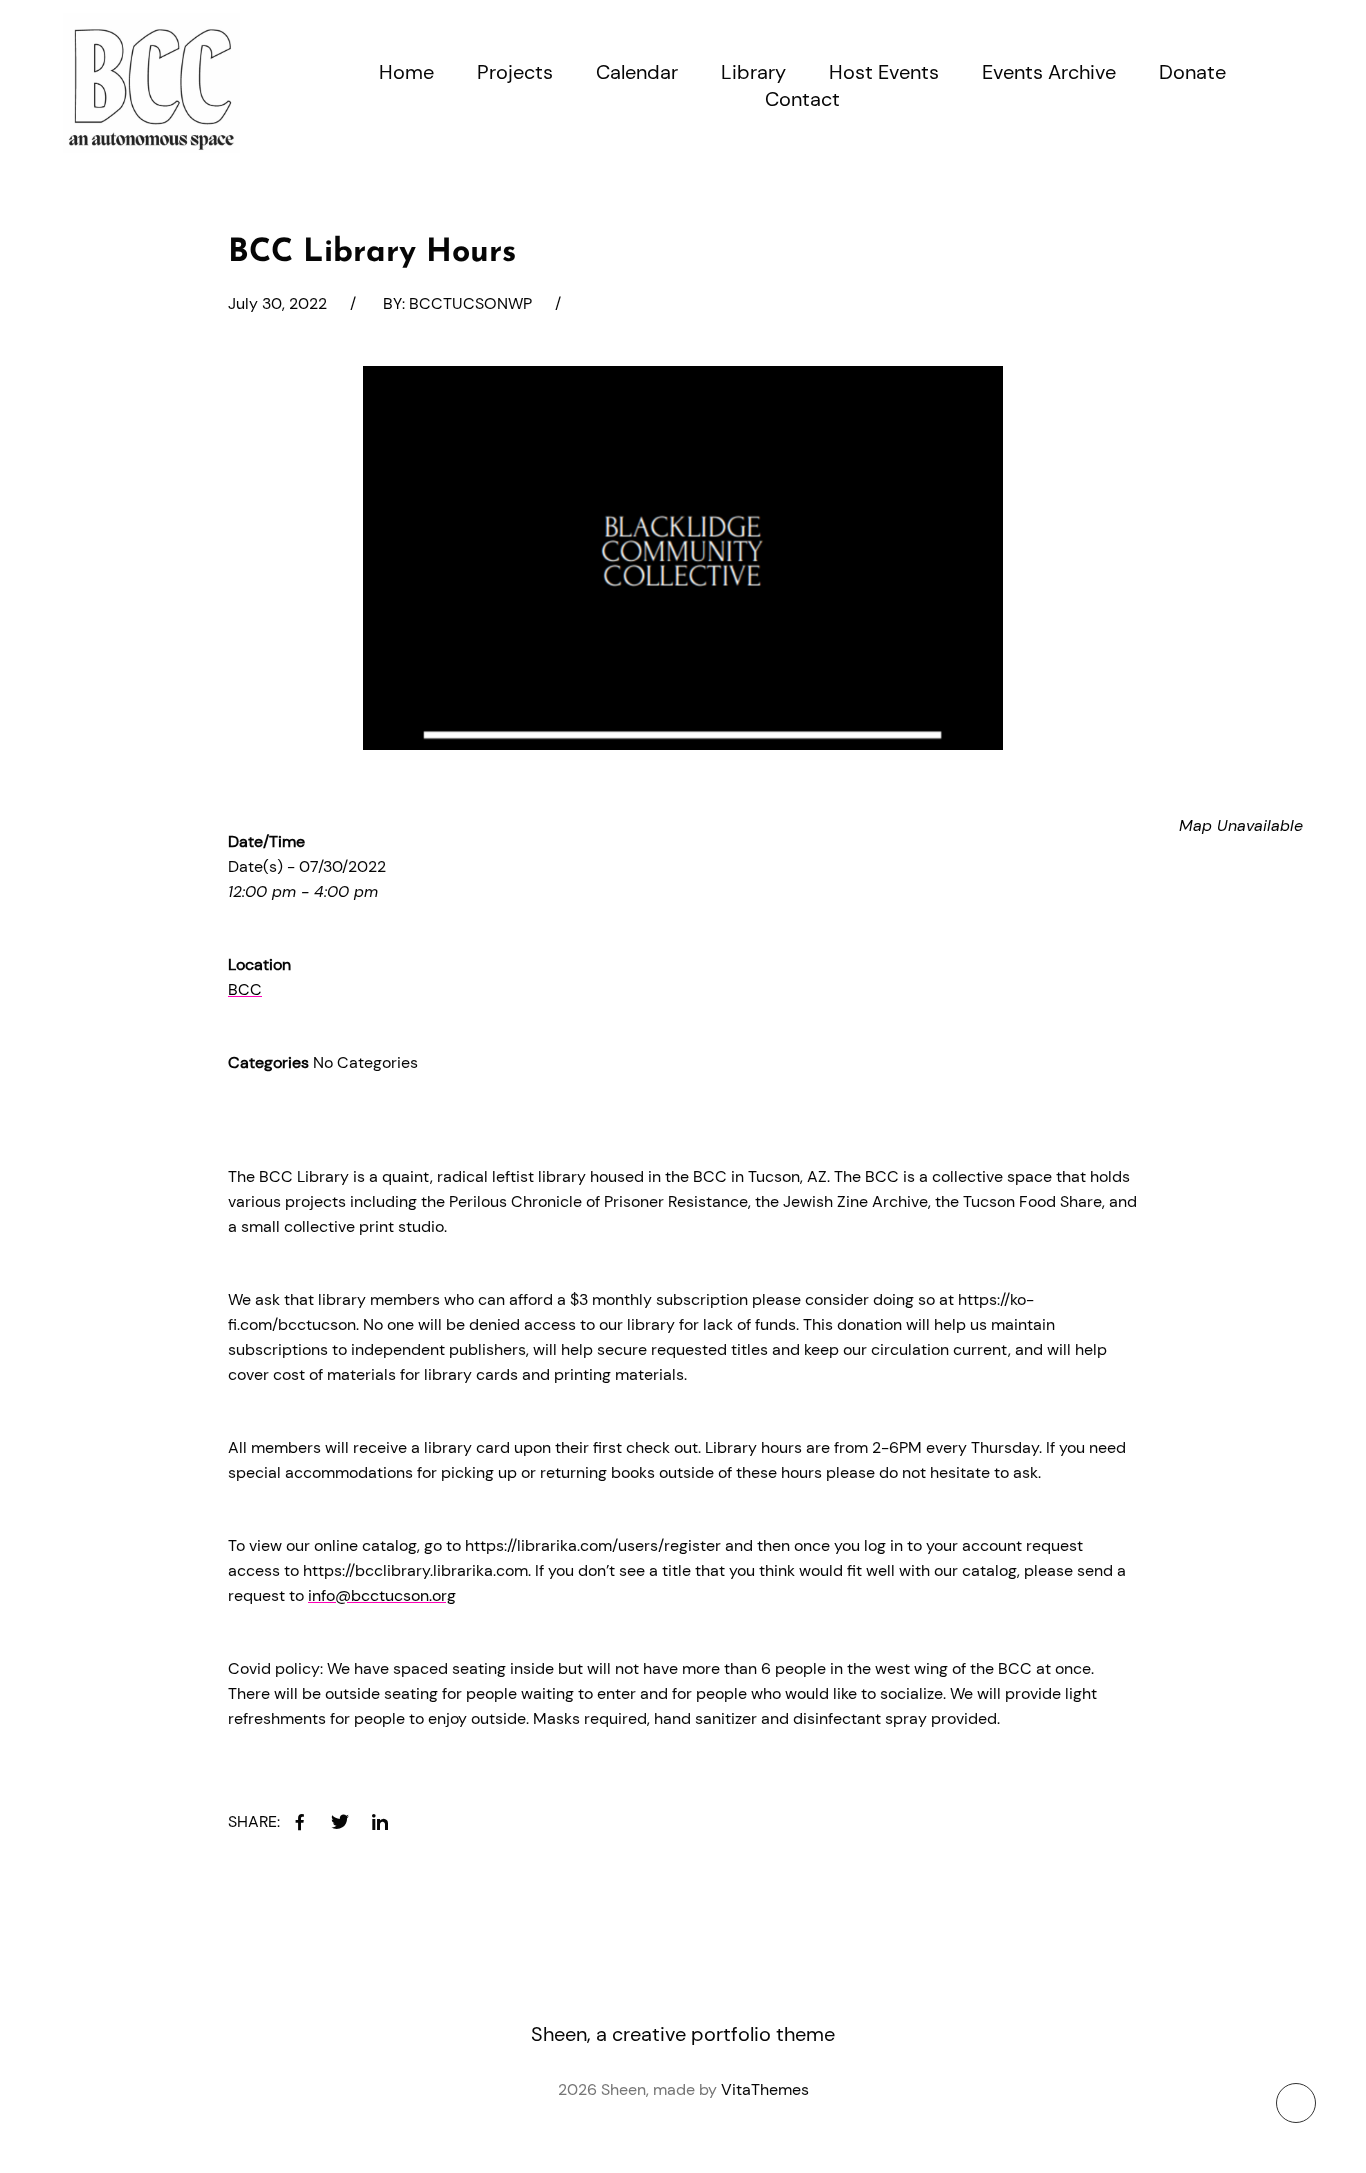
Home (406, 72)
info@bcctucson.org (382, 1595)
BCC (245, 989)
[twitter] (340, 1822)
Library (753, 72)
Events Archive (1049, 72)
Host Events (884, 72)
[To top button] (1296, 2103)
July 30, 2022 (277, 303)
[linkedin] (380, 1822)
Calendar (637, 72)
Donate (1192, 72)
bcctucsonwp (470, 303)
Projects (515, 72)
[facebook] (300, 1822)
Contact (802, 99)
